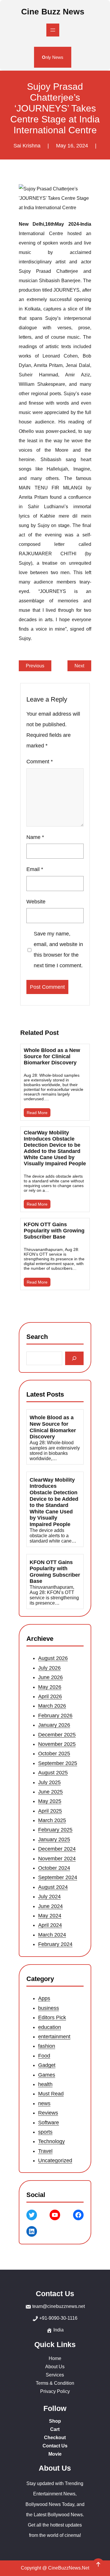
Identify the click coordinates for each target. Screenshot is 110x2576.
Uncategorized (55, 2160)
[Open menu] (53, 30)
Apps (44, 1998)
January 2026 (54, 1725)
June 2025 (50, 1792)
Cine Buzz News (53, 12)
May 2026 (50, 1687)
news (44, 2103)
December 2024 (57, 1849)
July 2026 (49, 1668)
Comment (40, 762)
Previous (35, 666)
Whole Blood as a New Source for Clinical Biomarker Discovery (52, 1056)
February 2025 (55, 1830)
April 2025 (50, 1811)
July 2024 (49, 1897)
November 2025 (57, 1744)
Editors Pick (52, 2017)
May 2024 (50, 1916)
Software (49, 2122)
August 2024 (53, 1887)
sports (45, 2132)
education (50, 2027)
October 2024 (54, 1868)
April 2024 (50, 1925)
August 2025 (53, 1773)
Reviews (48, 2113)
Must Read (51, 2094)
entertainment (54, 2037)
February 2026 (55, 1716)
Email (35, 869)
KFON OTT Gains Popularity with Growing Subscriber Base (54, 1231)
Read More (37, 1113)
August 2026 (53, 1658)
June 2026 (50, 1678)
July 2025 (49, 1782)
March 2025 (52, 1820)
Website (36, 902)
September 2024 (58, 1878)
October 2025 (54, 1754)
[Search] (74, 1358)
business (49, 2008)
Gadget (47, 2065)
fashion (47, 2046)
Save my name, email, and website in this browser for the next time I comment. (58, 950)
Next (79, 666)
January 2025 (54, 1839)
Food (44, 2056)
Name (35, 837)
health (45, 2084)
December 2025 (57, 1735)
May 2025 (50, 1801)
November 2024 (57, 1859)
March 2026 (52, 1706)
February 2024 (55, 1944)
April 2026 (50, 1696)
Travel (45, 2151)
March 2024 (52, 1935)
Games (47, 2075)
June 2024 (50, 1906)
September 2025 (58, 1763)
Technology (51, 2141)
